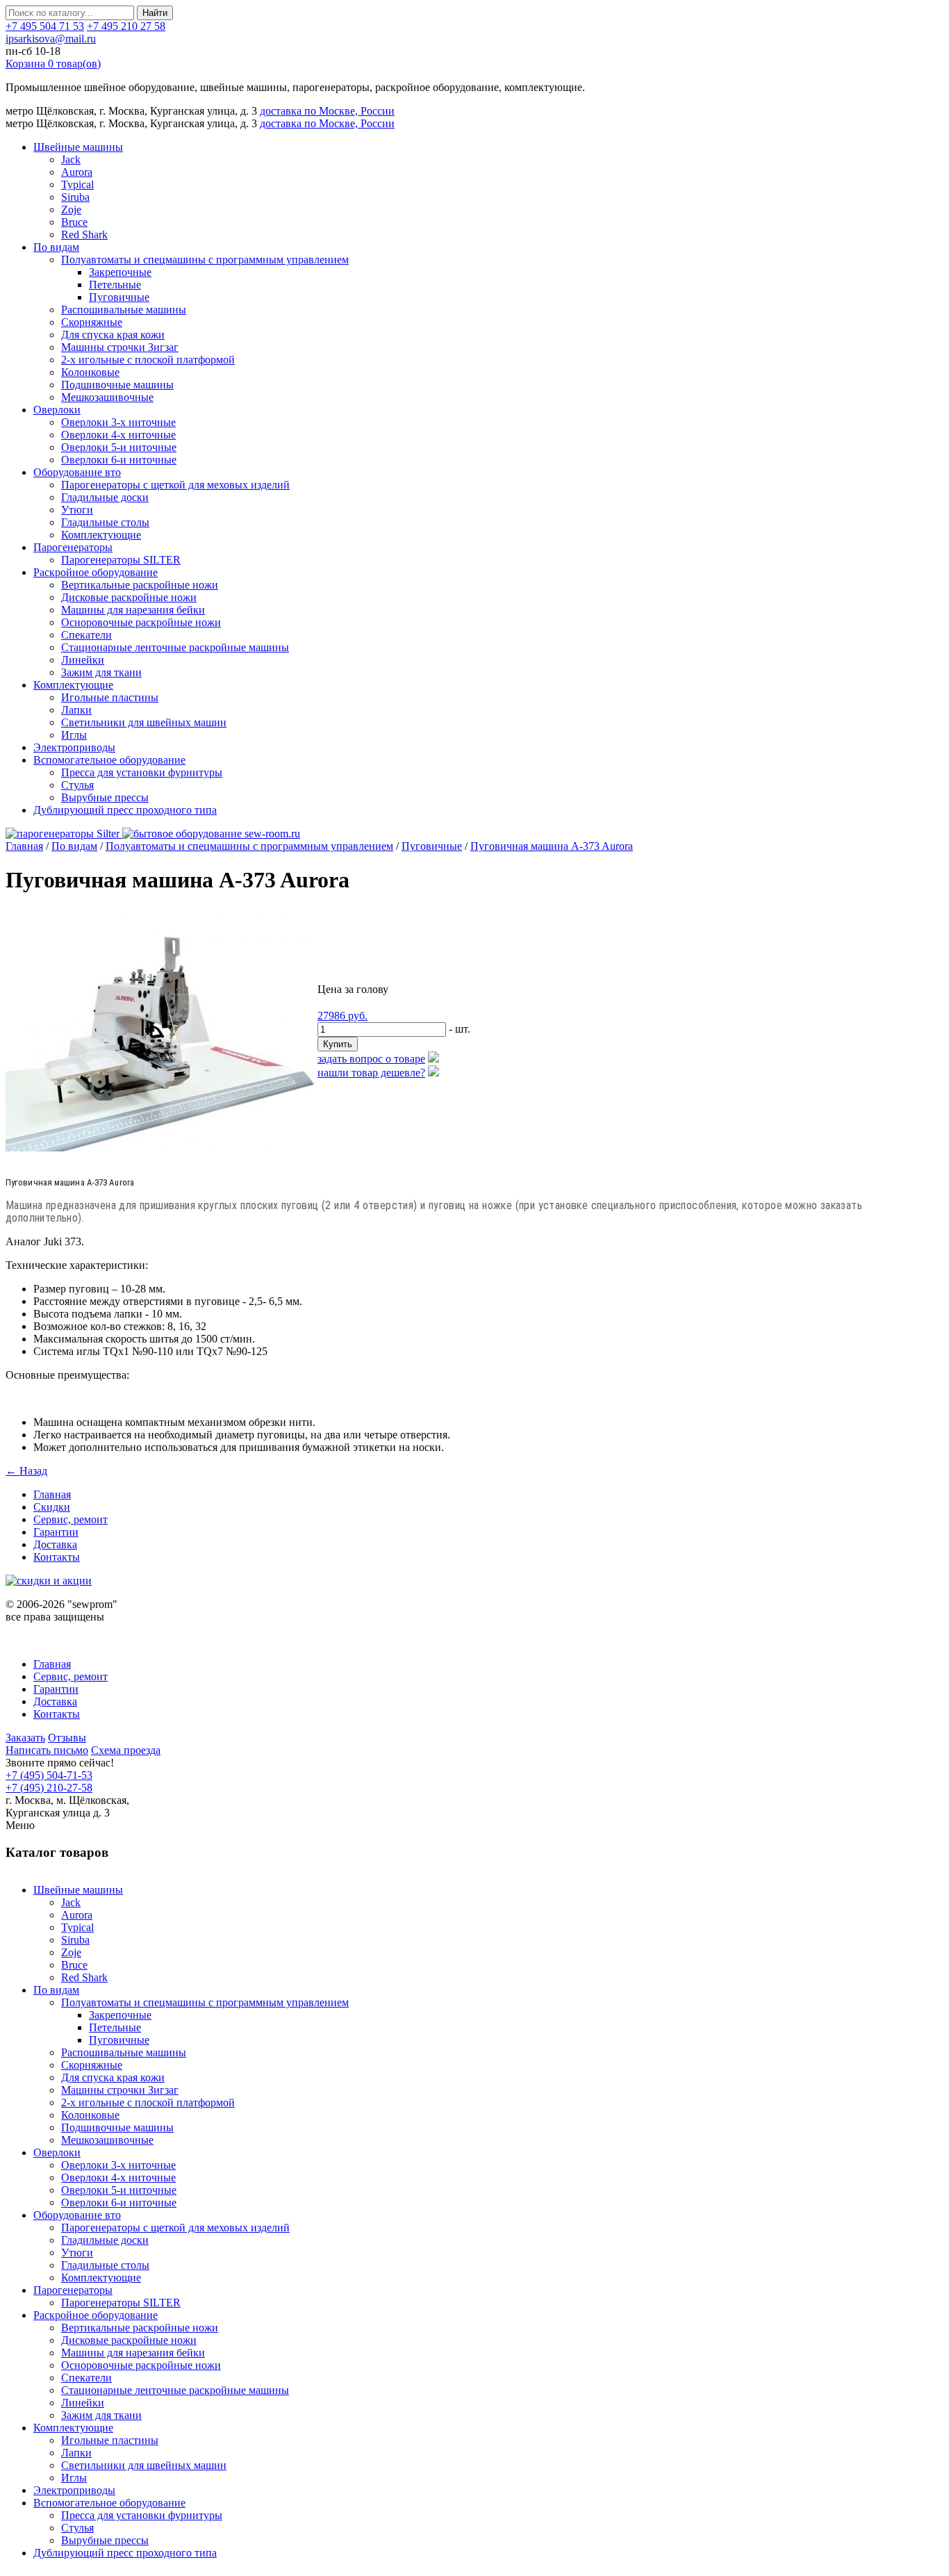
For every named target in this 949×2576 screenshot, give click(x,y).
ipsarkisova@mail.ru (51, 39)
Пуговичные (119, 297)
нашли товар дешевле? (371, 1073)
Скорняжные (92, 322)
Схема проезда (126, 1750)
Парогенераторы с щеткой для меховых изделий (175, 485)
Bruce (74, 222)
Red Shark (84, 235)
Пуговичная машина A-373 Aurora (552, 846)
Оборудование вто (77, 472)
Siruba (75, 197)
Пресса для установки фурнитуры (142, 772)
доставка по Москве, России (327, 111)
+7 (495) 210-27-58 (49, 1788)
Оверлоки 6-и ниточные (119, 460)
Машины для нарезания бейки (133, 610)
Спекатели (86, 635)
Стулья (77, 785)
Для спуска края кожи (113, 335)
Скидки (52, 1507)
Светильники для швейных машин (144, 722)
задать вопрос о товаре (371, 1059)
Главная (24, 846)
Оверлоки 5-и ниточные (119, 447)
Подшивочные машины (117, 385)
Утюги (77, 510)
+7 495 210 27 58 (126, 26)
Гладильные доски (105, 497)
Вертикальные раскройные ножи (140, 585)
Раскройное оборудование (96, 572)
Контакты (57, 1557)
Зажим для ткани (101, 672)
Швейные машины (78, 147)
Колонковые (90, 372)
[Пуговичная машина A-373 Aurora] (162, 1148)
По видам (56, 247)
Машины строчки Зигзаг (120, 347)
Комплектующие (101, 535)
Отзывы (67, 1738)
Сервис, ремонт (71, 1519)
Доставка (55, 1544)
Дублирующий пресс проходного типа (125, 810)
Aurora (77, 172)
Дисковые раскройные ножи (129, 597)
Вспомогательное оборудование (109, 760)
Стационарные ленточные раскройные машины (175, 647)
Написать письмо (47, 1750)
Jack (71, 159)
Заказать (25, 1738)
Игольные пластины (110, 697)
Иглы (74, 735)
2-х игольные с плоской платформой (148, 360)
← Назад (26, 1471)
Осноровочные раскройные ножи (141, 622)
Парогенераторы (73, 547)
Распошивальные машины (124, 310)
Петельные (115, 285)
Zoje (71, 210)
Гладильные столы (105, 522)
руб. (343, 1016)
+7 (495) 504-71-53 (49, 1775)
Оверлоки (57, 410)
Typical (77, 184)
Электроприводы (74, 747)
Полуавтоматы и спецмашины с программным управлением (205, 260)
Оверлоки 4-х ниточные (118, 435)
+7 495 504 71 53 (45, 26)
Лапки (76, 710)
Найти (155, 13)
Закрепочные (120, 272)
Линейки (83, 660)
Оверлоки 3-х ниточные (118, 422)
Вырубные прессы (105, 797)
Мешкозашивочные (107, 397)
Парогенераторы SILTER (121, 560)
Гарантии (56, 1532)
